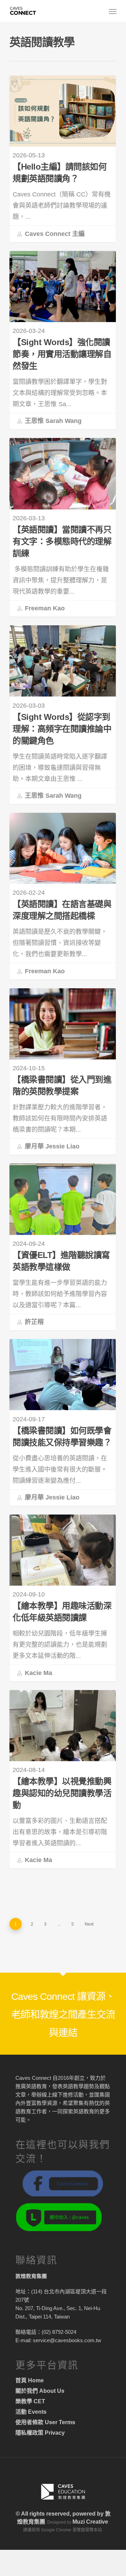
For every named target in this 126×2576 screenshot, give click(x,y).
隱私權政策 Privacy (40, 2433)
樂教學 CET (30, 2401)
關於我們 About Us (40, 2391)
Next (89, 1924)
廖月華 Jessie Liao (51, 1146)
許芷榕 (33, 1322)
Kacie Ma (38, 1673)
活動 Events (31, 2412)
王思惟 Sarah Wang (52, 421)
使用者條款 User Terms (45, 2422)
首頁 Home (30, 2380)
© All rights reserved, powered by (60, 2514)
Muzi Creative (90, 2522)
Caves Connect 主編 (54, 233)
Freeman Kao (44, 608)
